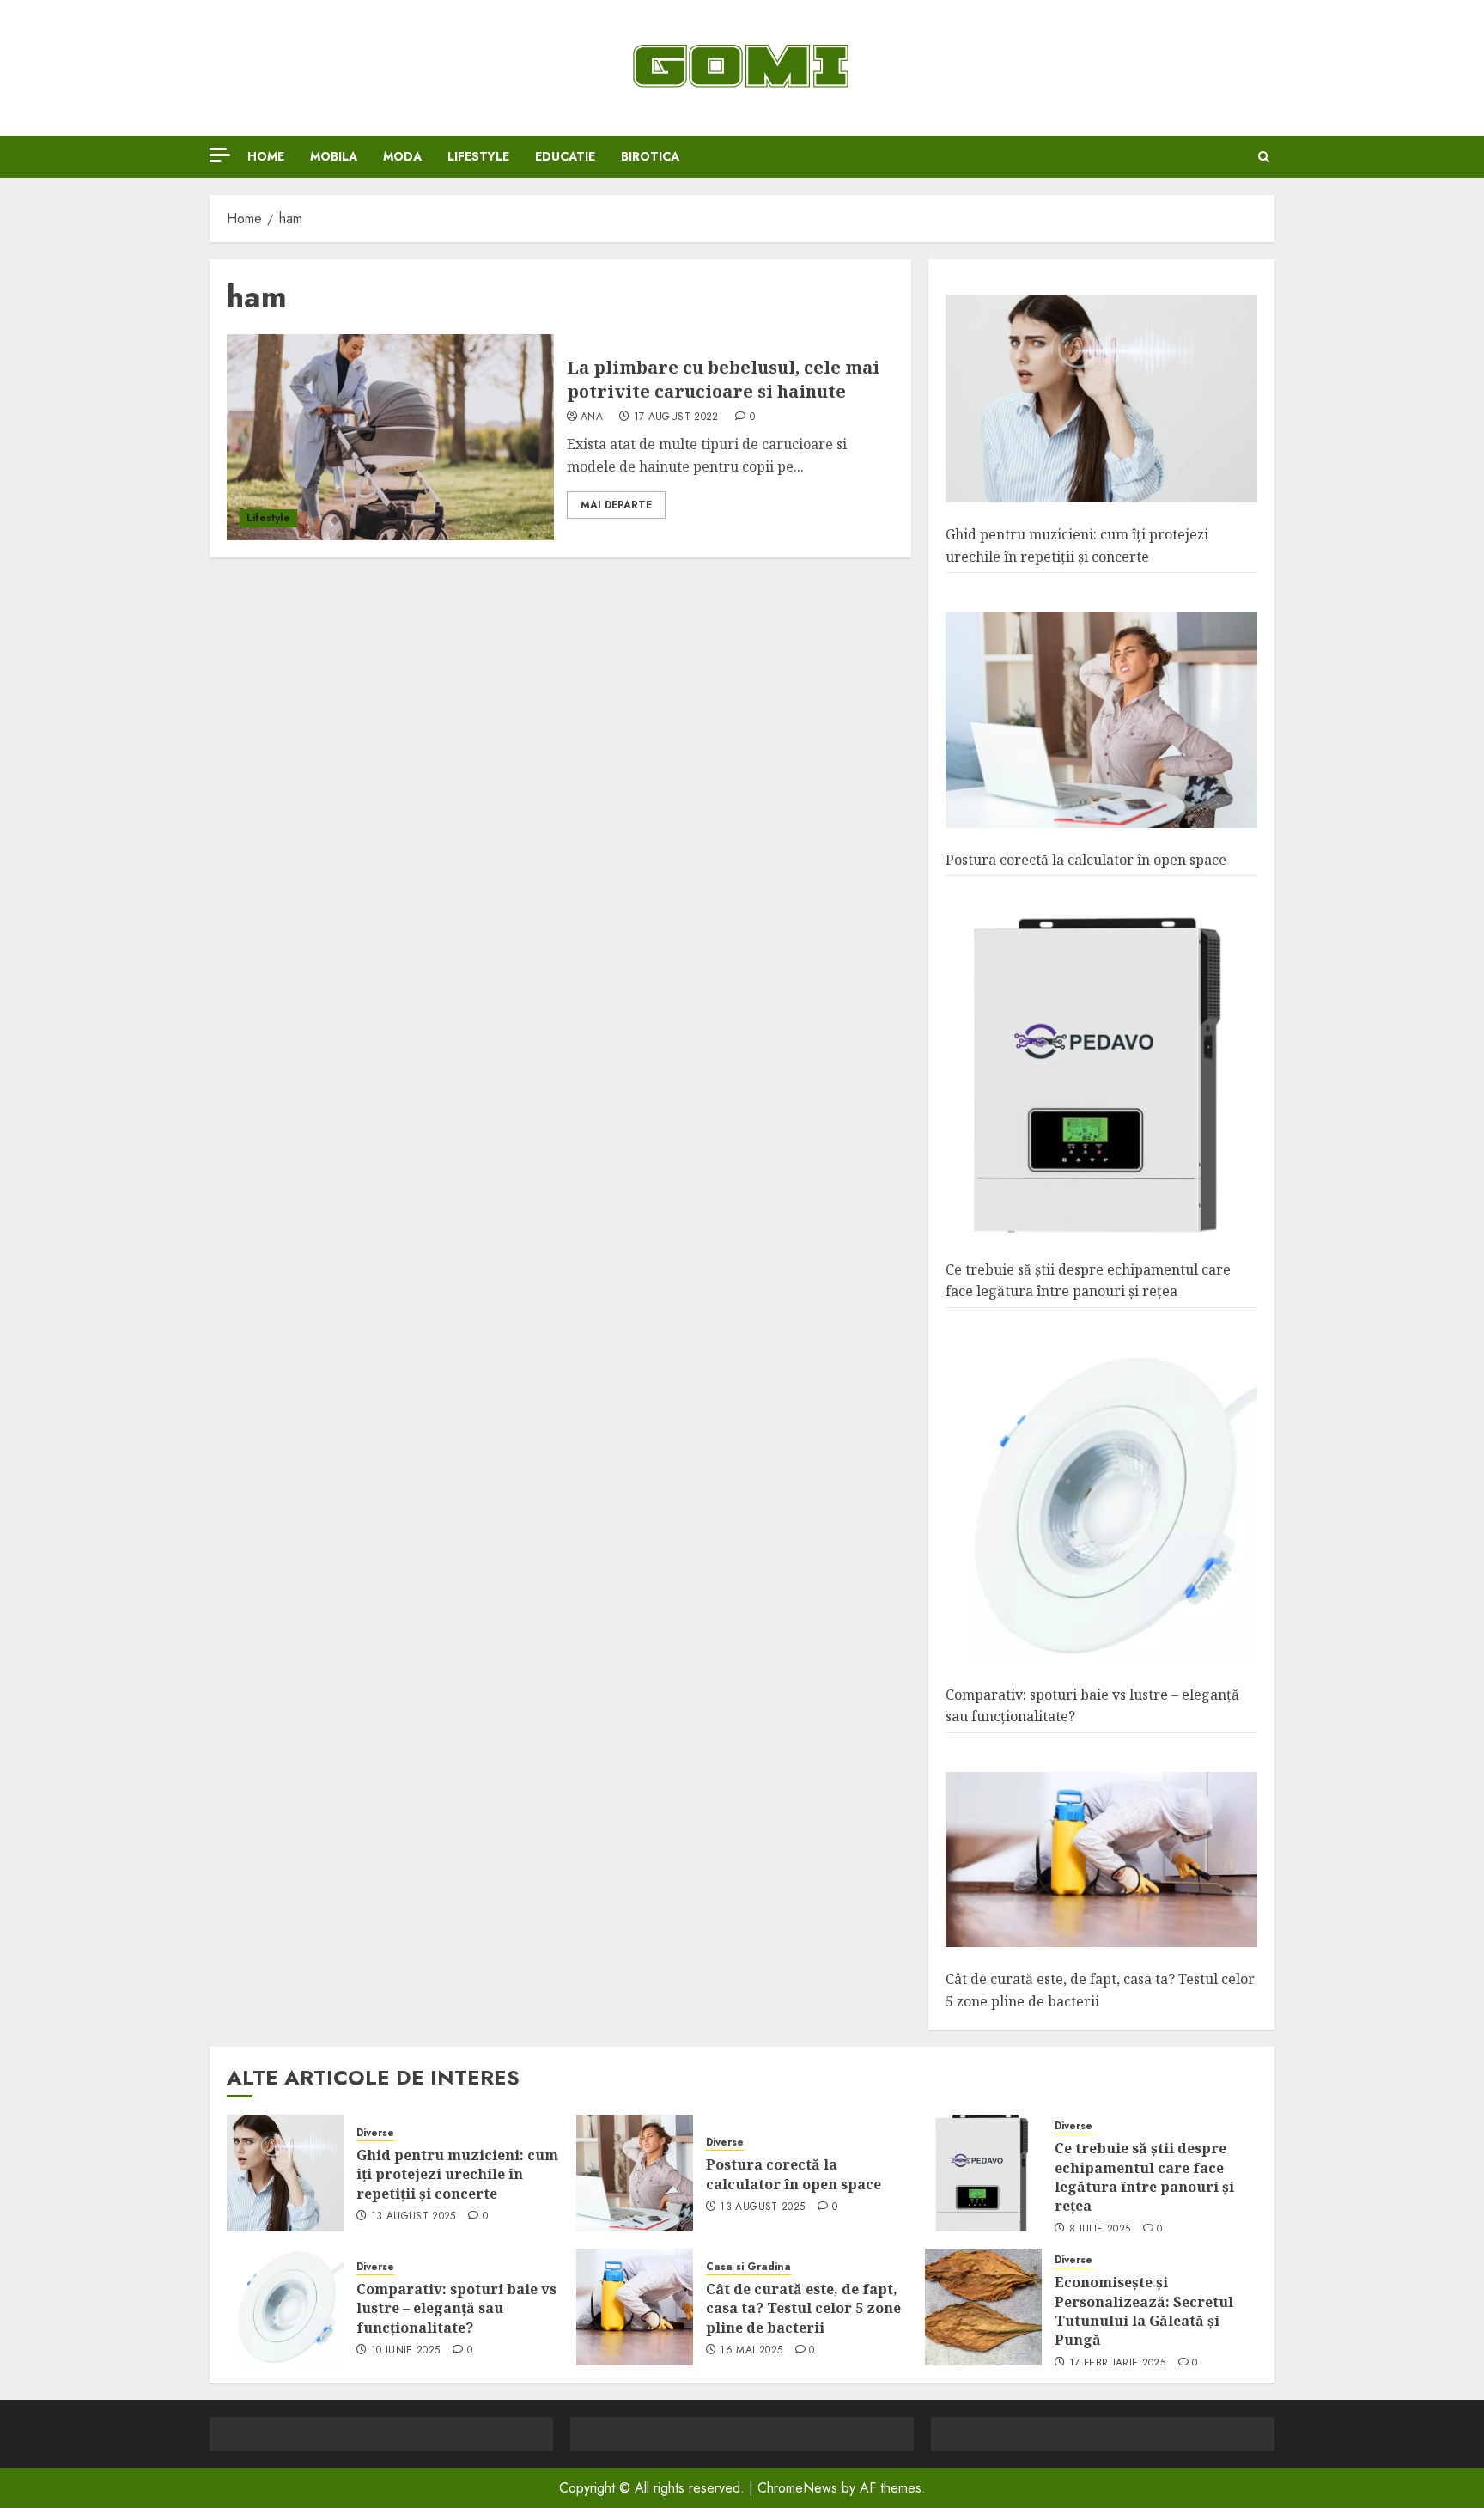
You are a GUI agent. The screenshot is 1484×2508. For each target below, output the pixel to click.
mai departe (616, 505)
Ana (592, 417)
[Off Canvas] (220, 155)
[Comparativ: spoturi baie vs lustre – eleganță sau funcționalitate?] (1101, 1505)
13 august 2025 (414, 2217)
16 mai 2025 (751, 2351)
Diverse (375, 2133)
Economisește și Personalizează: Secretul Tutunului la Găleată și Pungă (1144, 2311)
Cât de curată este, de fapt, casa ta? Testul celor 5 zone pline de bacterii (803, 2308)
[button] (1264, 157)
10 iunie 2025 (406, 2351)
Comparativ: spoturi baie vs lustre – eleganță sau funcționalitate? (456, 2308)
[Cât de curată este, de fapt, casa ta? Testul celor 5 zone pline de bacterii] (1101, 1860)
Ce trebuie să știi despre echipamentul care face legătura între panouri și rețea (1144, 2177)
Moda (402, 156)
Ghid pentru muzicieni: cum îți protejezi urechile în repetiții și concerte (457, 2174)
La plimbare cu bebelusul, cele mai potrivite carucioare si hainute (723, 379)
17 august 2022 (676, 417)
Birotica (650, 156)
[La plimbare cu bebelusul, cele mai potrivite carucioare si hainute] (390, 437)
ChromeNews (797, 2488)
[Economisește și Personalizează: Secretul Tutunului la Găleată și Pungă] (983, 2307)
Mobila (334, 156)
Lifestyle (478, 156)
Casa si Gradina (748, 2267)
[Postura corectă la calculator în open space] (1101, 720)
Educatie (565, 156)
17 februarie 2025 (1117, 2364)
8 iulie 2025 (1100, 2230)
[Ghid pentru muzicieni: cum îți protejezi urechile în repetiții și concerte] (1101, 399)
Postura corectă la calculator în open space (1086, 860)
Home (266, 156)
